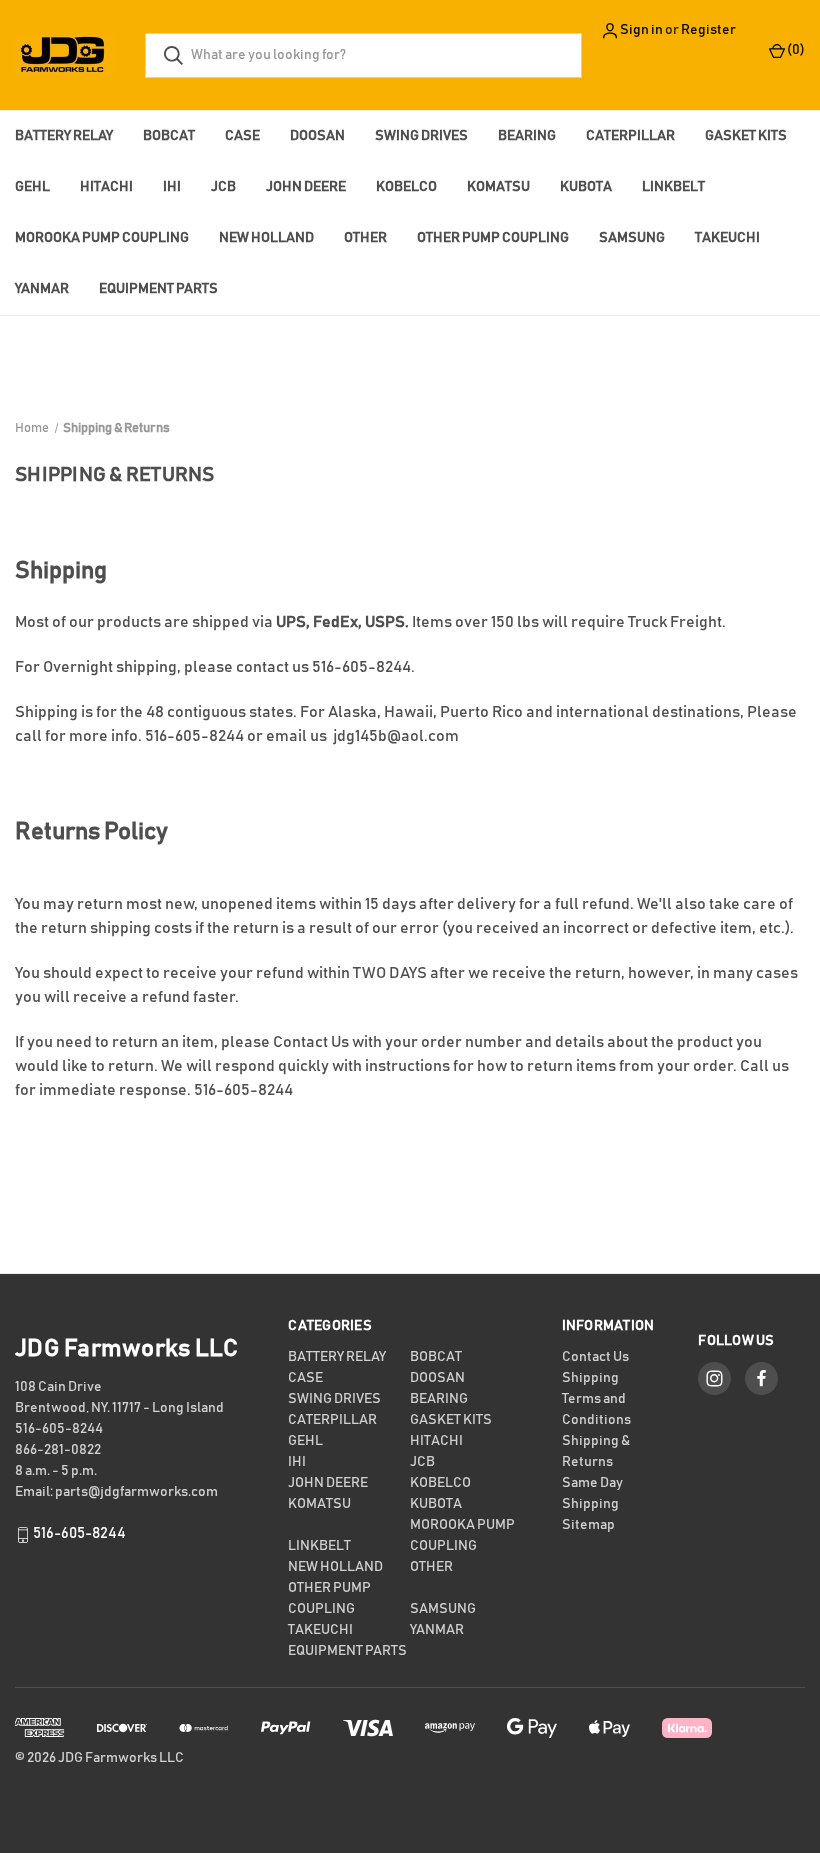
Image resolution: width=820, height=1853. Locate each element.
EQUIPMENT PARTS (158, 289)
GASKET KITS (746, 136)
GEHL (32, 187)
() (795, 50)
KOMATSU (498, 187)
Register (708, 30)
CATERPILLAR (630, 136)
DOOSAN (317, 136)
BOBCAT (169, 136)
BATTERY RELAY (64, 136)
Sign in (641, 30)
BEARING (527, 136)
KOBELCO (406, 187)
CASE (242, 136)
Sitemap (588, 1525)
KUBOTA (586, 187)
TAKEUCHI (727, 238)
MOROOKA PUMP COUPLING (102, 238)
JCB (223, 187)
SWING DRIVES (421, 136)
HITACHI (106, 187)
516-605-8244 (79, 1533)
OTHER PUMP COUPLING (493, 238)
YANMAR (42, 289)
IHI (172, 187)
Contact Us (311, 1042)
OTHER (365, 238)
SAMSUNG (632, 238)
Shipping (590, 1378)
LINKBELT (673, 187)
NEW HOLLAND (266, 238)
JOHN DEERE (306, 187)
